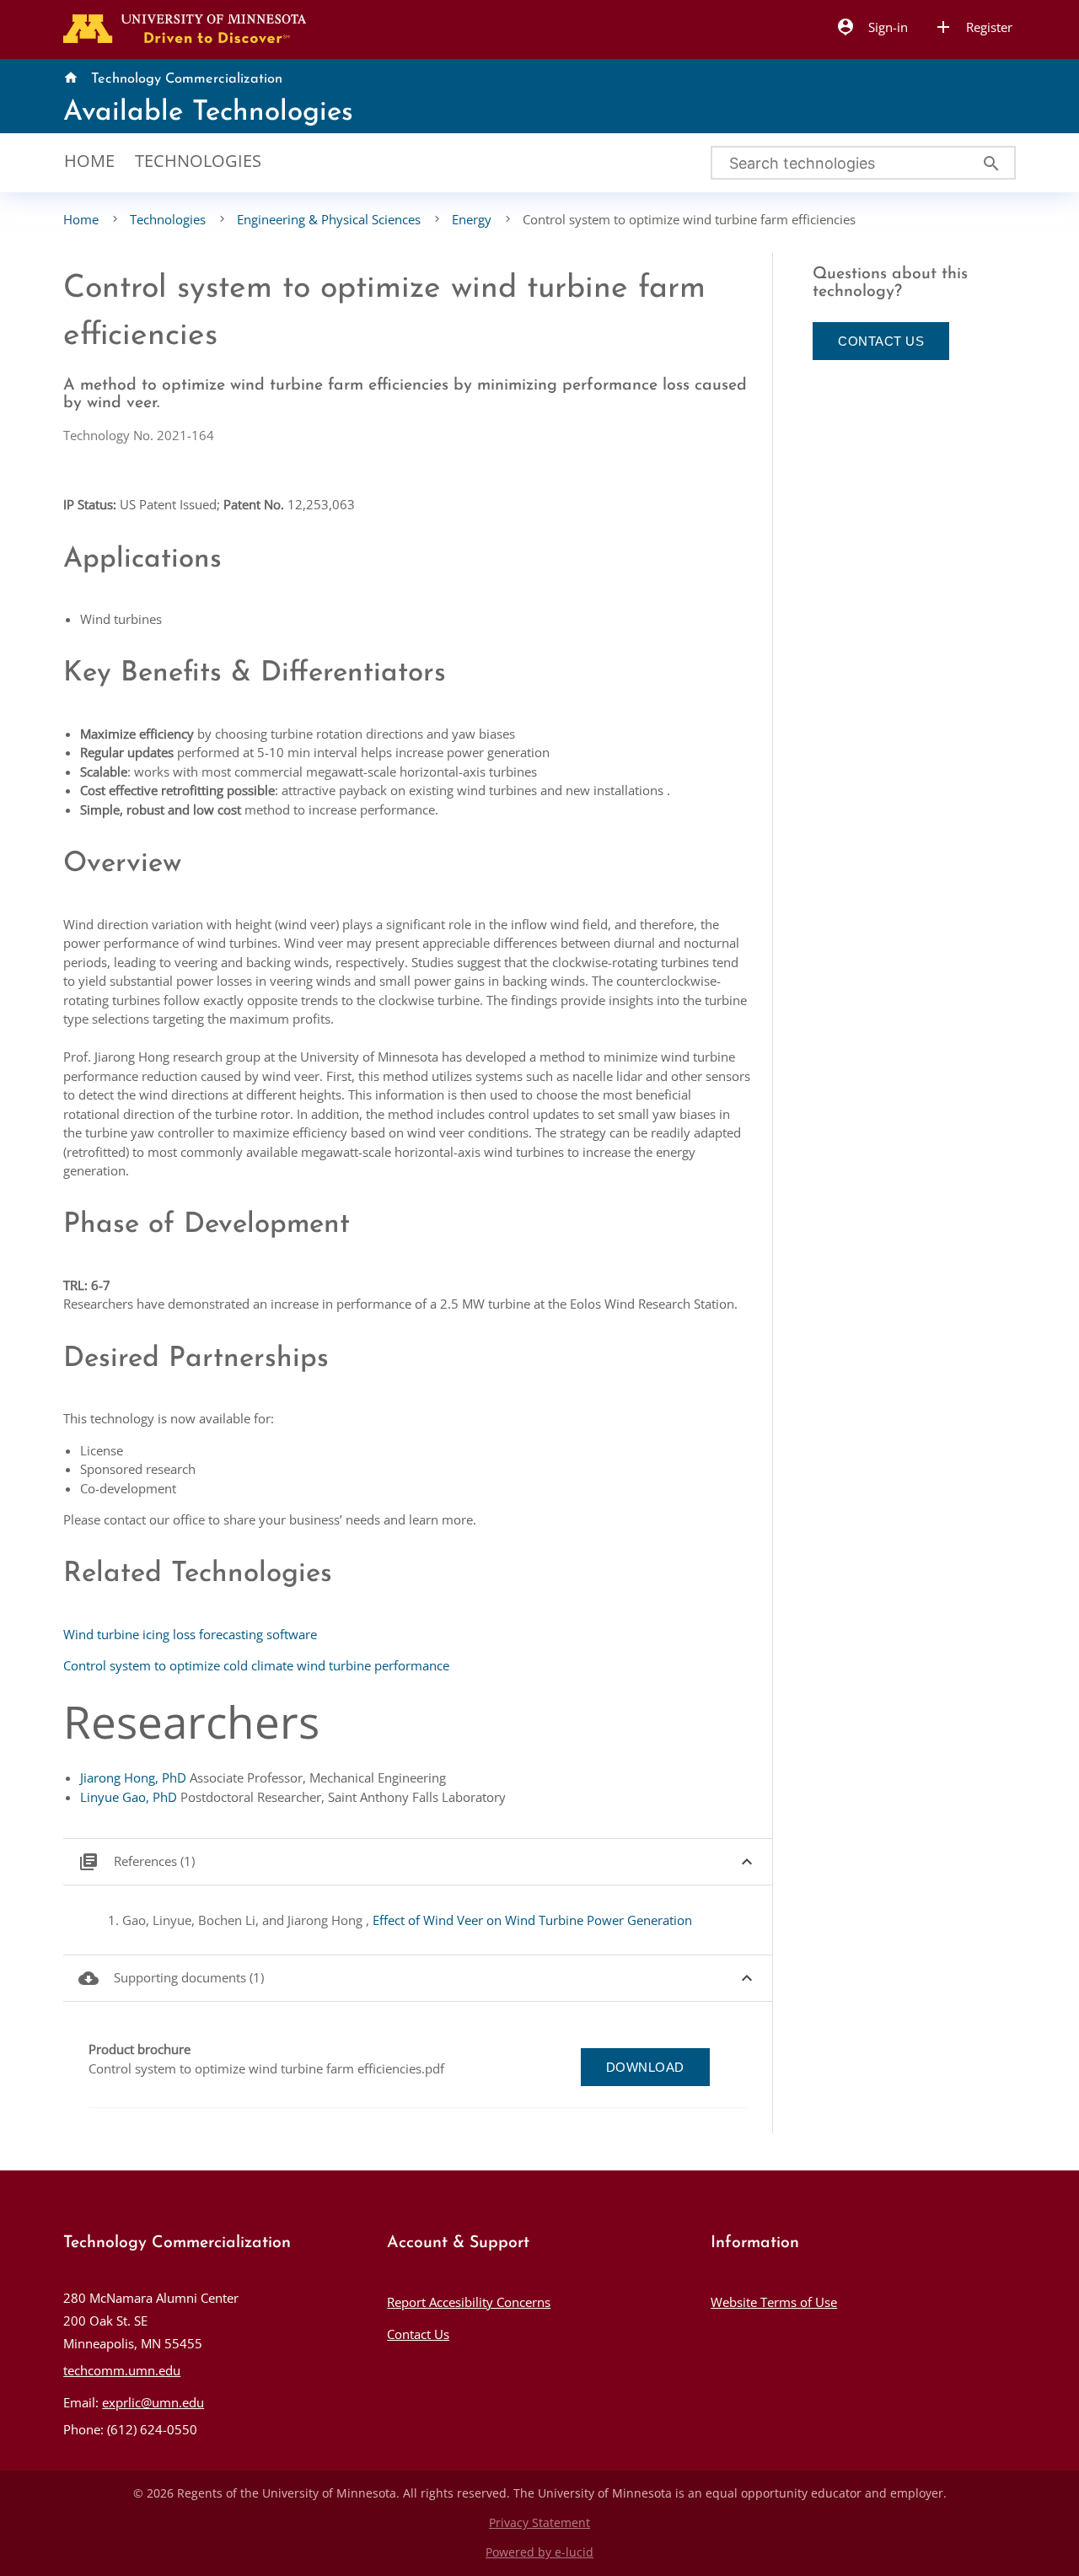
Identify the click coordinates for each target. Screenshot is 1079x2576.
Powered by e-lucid (539, 2552)
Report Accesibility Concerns (469, 2302)
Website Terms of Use (774, 2302)
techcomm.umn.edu (122, 2370)
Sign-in (872, 27)
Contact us (881, 341)
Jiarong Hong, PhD (133, 1777)
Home (89, 161)
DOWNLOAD (645, 2067)
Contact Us (418, 2334)
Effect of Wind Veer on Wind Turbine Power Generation (532, 1920)
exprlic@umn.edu (153, 2402)
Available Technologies (208, 113)
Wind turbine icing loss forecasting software (190, 1634)
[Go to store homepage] (181, 27)
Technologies (198, 161)
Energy (472, 219)
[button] (418, 1862)
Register (973, 27)
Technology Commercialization (187, 79)
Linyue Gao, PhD (129, 1797)
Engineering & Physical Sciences (329, 219)
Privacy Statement (539, 2523)
